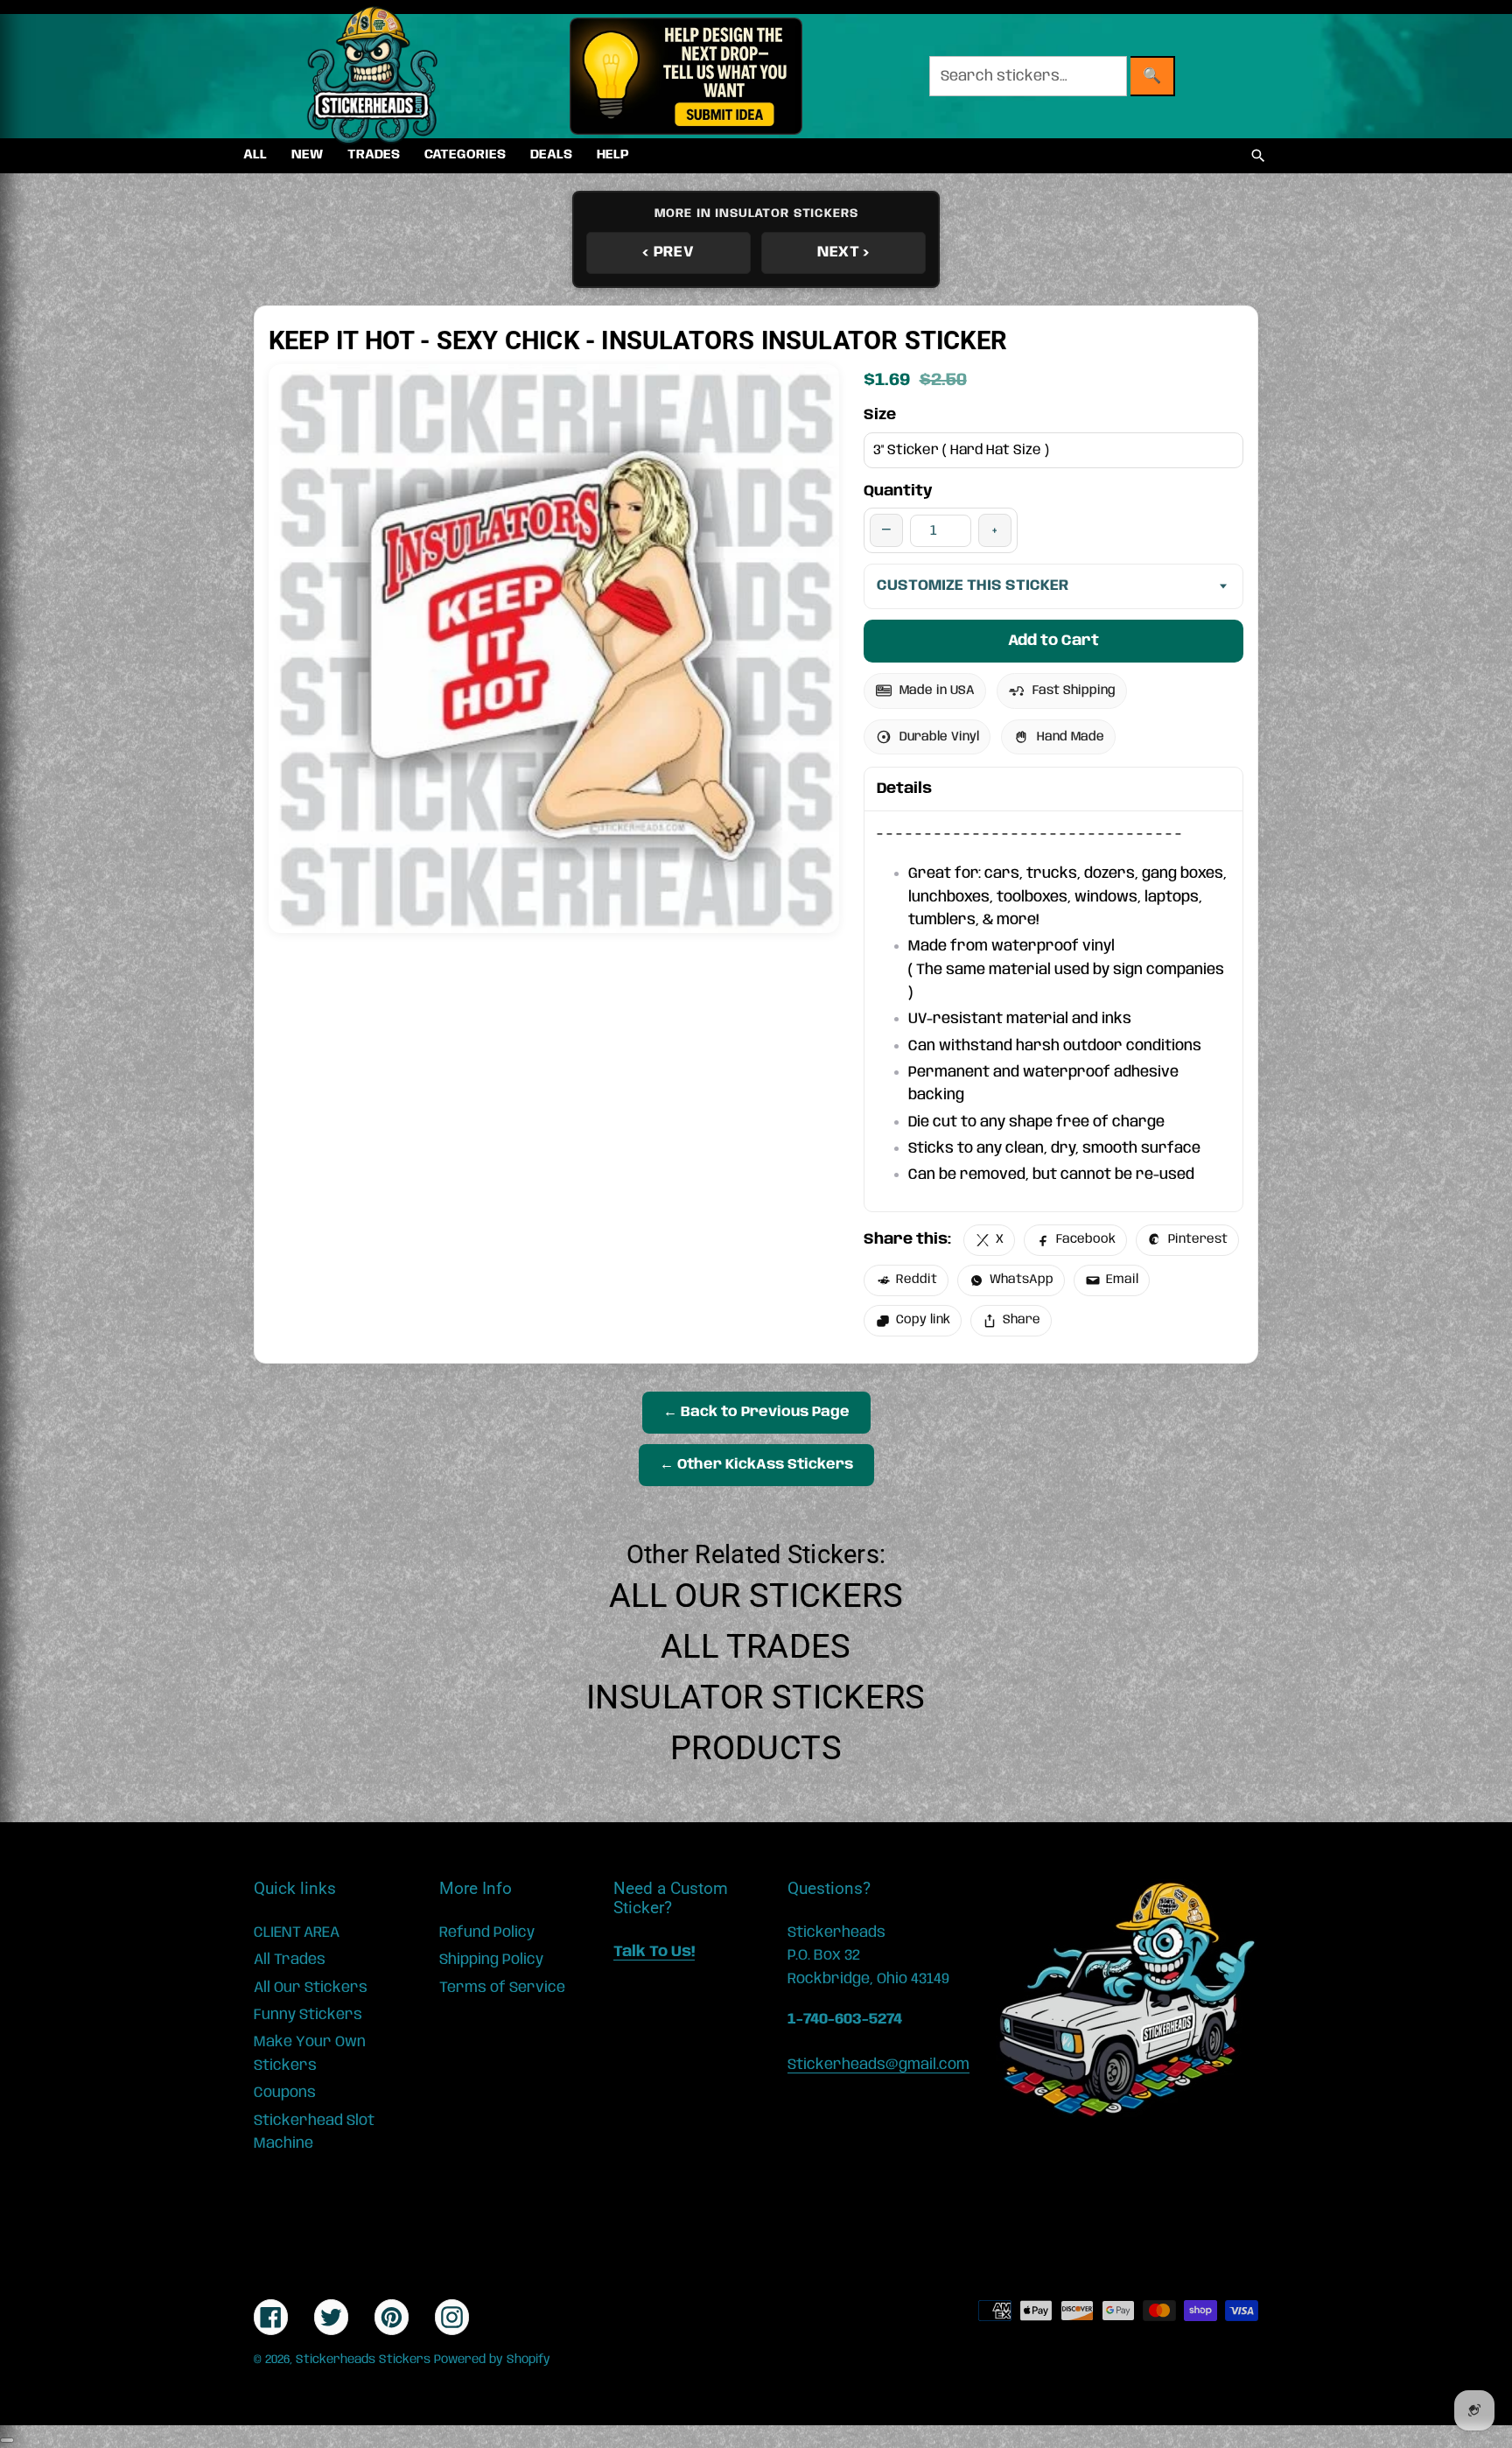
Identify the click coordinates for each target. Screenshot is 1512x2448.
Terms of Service (502, 1988)
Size (880, 415)
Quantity (898, 491)
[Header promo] (686, 76)
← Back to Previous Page (756, 1412)
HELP (613, 155)
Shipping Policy (491, 1960)
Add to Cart (1053, 641)
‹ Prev (668, 252)
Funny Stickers (308, 2015)
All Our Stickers (756, 1596)
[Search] (1258, 156)
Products (756, 1748)
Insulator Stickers (756, 1697)
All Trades (756, 1646)
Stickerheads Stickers (363, 2360)
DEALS (551, 155)
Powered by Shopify (492, 2360)
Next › (843, 252)
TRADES (374, 155)
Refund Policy (487, 1932)
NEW (307, 155)
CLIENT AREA (297, 1932)
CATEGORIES (465, 155)
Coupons (285, 2093)
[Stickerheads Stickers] (373, 76)
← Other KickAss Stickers (756, 1465)
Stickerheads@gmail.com (878, 2065)
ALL (255, 155)
